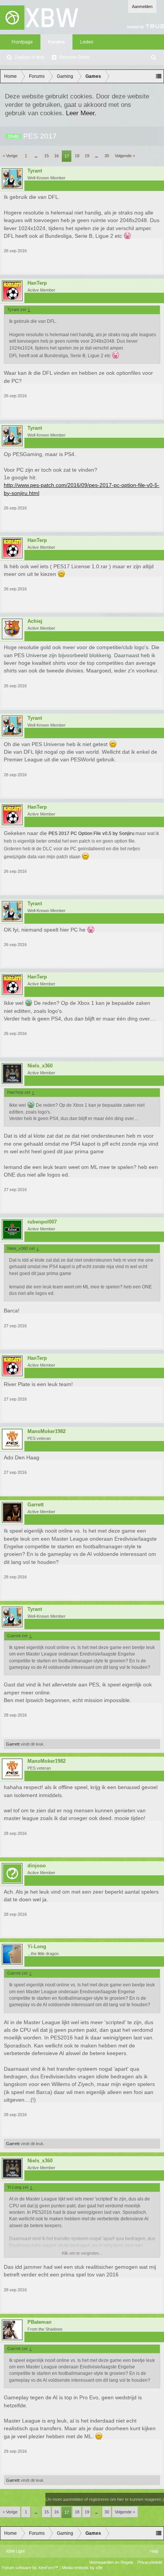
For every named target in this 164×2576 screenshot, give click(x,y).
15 (47, 156)
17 (67, 156)
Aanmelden (142, 6)
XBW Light (15, 2551)
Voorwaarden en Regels (111, 2562)
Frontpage (22, 42)
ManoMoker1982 (47, 1431)
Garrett (35, 1505)
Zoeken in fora (29, 57)
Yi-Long (37, 1947)
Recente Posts (74, 57)
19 (87, 156)
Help (154, 2551)
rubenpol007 (42, 1222)
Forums (56, 42)
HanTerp (37, 283)
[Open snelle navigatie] (159, 76)
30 (107, 156)
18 (77, 156)
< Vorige (10, 156)
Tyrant (35, 171)
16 (56, 156)
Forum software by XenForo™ (31, 2568)
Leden (87, 42)
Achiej (35, 621)
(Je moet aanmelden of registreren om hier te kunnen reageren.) (105, 2499)
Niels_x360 (40, 1066)
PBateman (39, 2322)
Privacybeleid (150, 2562)
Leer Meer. (81, 113)
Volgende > (125, 156)
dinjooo (37, 1866)
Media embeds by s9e (82, 2568)
